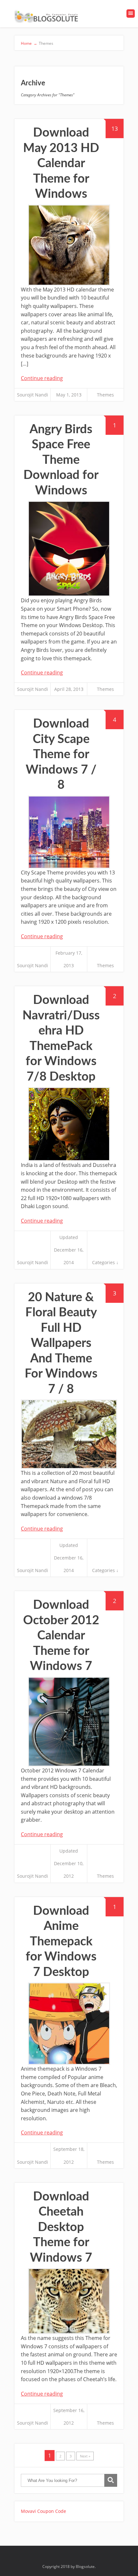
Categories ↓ (105, 1262)
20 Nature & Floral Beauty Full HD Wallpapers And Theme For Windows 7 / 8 (61, 1343)
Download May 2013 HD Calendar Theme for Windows (61, 163)
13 (115, 129)
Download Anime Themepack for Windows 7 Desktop (61, 1942)
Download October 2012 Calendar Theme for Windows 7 (61, 1636)
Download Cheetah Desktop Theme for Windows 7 (61, 2227)
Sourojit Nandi (33, 395)
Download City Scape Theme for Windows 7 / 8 (61, 754)
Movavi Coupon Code (43, 2511)
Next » (85, 2456)
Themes (105, 395)
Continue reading (42, 378)
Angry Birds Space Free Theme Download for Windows (61, 460)
